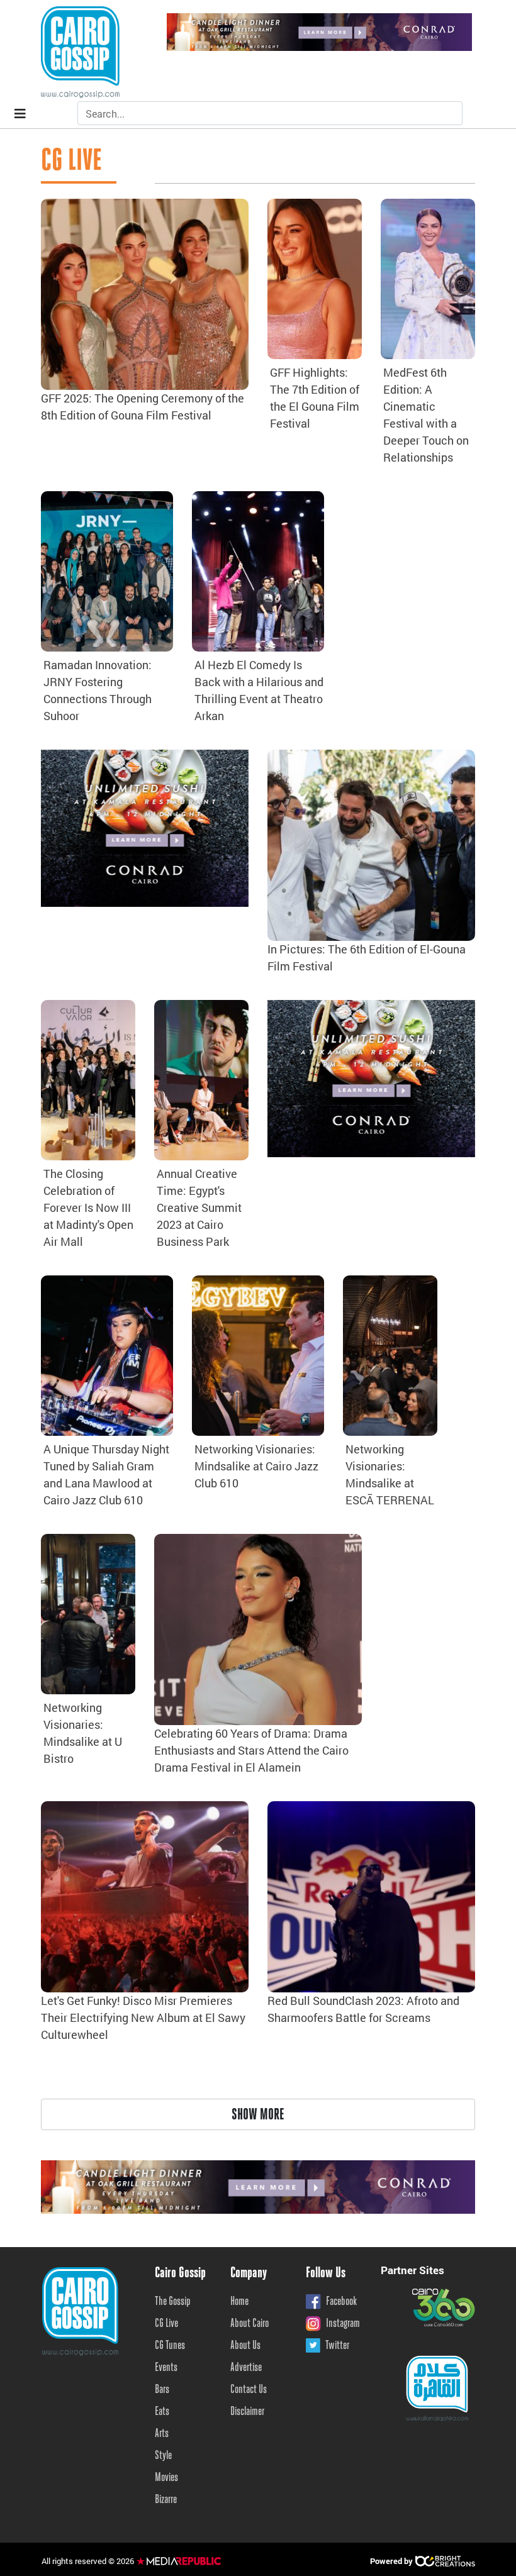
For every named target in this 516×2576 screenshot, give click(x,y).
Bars (162, 2390)
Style (163, 2456)
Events (166, 2368)
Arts (162, 2434)
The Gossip (173, 2302)
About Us (245, 2346)
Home (239, 2302)
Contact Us (249, 2390)
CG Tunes (170, 2346)
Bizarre (166, 2500)
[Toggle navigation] (20, 114)
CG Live (166, 2324)
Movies (166, 2478)
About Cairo (250, 2324)
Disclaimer (247, 2412)
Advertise (246, 2368)
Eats (162, 2412)
